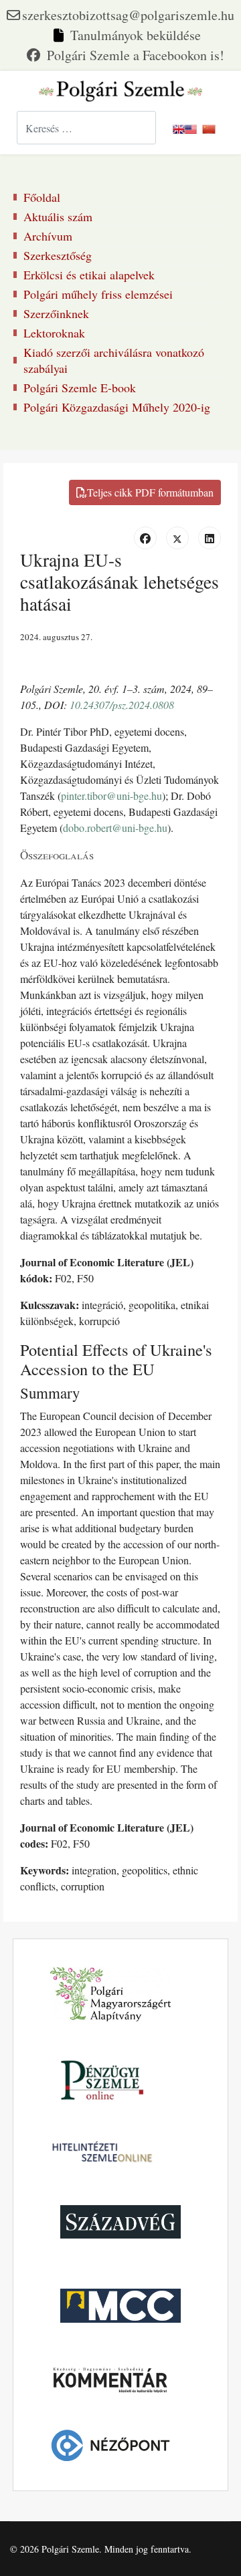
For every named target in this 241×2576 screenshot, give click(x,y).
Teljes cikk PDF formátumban (150, 492)
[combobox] (86, 128)
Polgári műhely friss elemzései (98, 294)
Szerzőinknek (56, 313)
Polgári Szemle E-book (80, 388)
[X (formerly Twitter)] (177, 538)
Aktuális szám (58, 217)
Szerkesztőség (58, 255)
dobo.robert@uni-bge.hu (115, 828)
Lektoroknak (54, 333)
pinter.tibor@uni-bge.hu (111, 796)
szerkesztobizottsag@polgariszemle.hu (128, 15)
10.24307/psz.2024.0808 (122, 705)
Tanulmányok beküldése (136, 35)
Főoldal (42, 197)
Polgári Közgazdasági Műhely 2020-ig (117, 407)
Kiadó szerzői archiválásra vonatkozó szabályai (114, 360)
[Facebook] (126, 55)
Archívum (48, 236)
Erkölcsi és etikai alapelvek (89, 275)
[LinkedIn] (210, 538)
